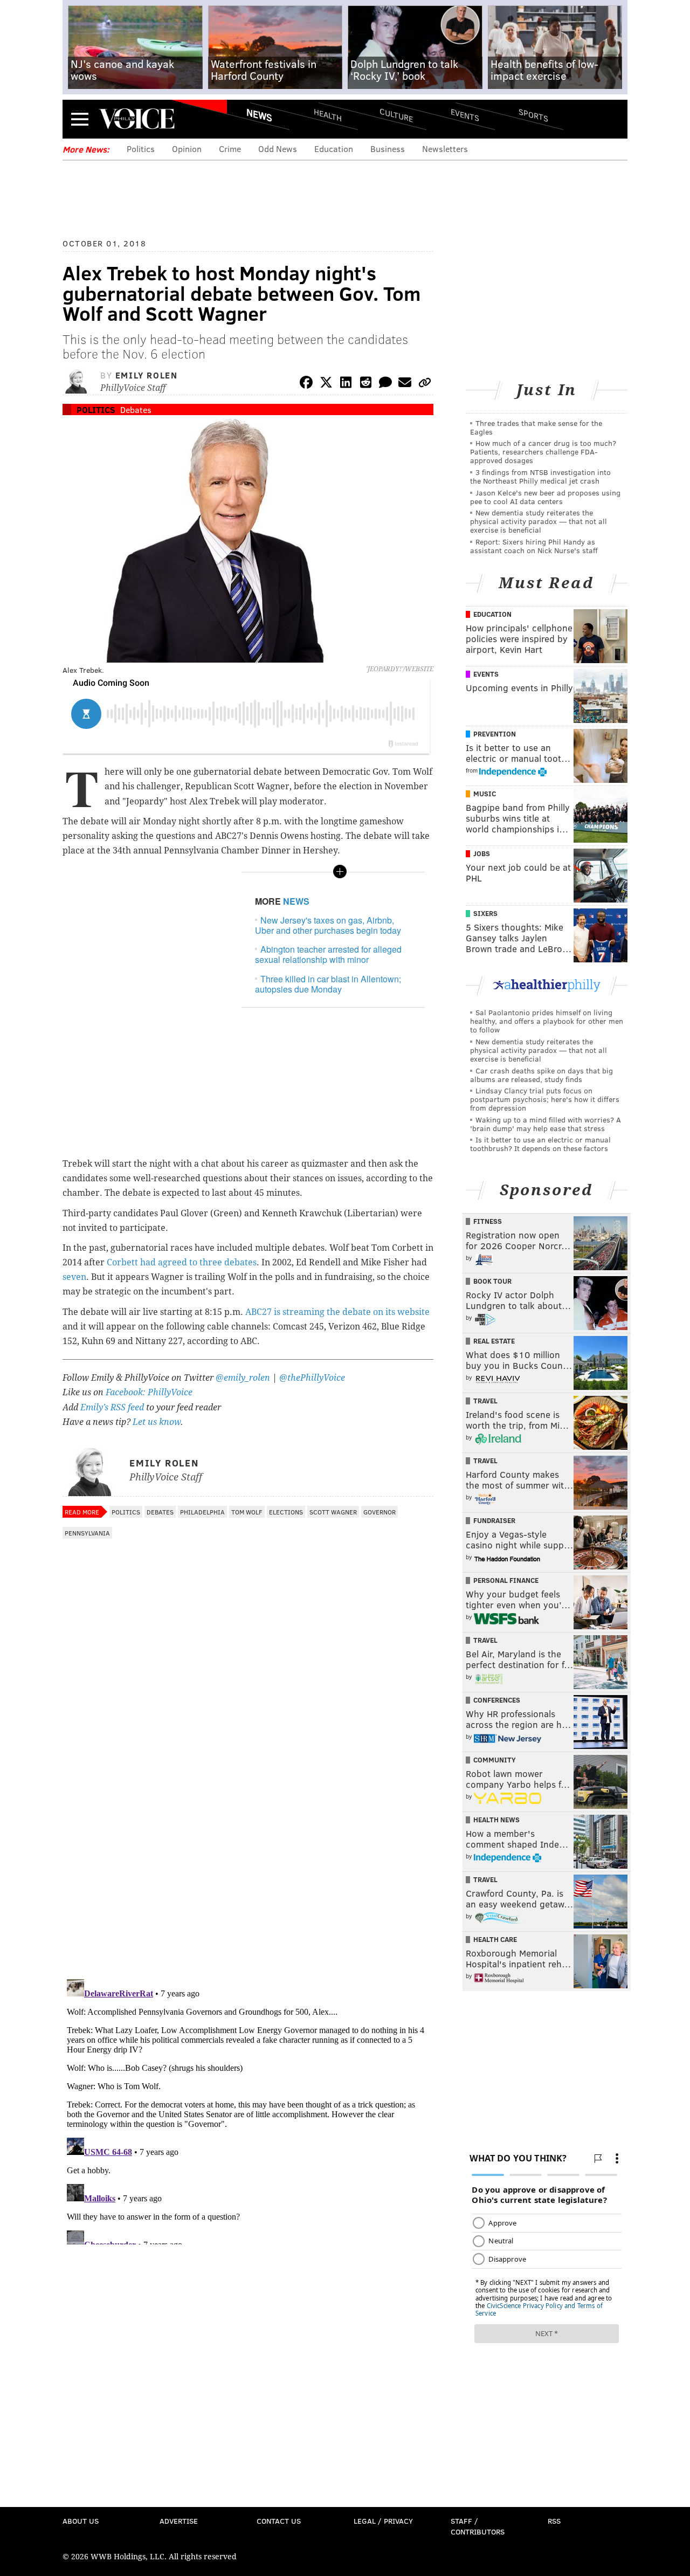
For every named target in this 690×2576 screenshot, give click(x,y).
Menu (80, 119)
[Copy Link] (425, 384)
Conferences (497, 1700)
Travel (485, 1401)
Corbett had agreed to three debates (182, 1262)
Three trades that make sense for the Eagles (536, 427)
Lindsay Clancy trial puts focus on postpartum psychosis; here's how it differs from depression (545, 1099)
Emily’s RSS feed (112, 1407)
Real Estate (494, 1341)
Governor (379, 1512)
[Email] (405, 384)
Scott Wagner (333, 1512)
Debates (136, 409)
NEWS (296, 901)
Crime (230, 149)
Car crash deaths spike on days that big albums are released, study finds (541, 1075)
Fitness (488, 1221)
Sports (533, 115)
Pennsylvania (87, 1533)
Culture (396, 115)
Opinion (187, 149)
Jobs (482, 853)
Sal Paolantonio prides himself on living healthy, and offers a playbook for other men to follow (547, 1021)
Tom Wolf (247, 1512)
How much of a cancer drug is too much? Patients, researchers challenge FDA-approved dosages (543, 452)
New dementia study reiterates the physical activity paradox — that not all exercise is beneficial (539, 521)
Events (465, 115)
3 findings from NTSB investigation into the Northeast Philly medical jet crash (540, 476)
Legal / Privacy (383, 2521)
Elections (286, 1512)
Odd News (278, 149)
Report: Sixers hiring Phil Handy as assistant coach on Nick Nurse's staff (534, 546)
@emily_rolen (243, 1378)
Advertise (179, 2521)
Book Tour (492, 1281)
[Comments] (385, 384)
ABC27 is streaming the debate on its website (337, 1312)
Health (328, 115)
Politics (141, 149)
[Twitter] (326, 384)
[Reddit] (365, 384)
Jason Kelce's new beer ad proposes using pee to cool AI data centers (545, 497)
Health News (496, 1820)
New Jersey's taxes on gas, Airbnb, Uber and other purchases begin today (328, 925)
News (259, 115)
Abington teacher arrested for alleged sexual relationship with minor (328, 954)
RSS (554, 2521)
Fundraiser (494, 1520)
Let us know (157, 1422)
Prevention (495, 734)
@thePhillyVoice (312, 1378)
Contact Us (279, 2521)
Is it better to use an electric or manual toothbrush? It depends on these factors (540, 1144)
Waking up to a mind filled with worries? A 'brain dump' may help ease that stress (546, 1124)
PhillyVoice (137, 119)
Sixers (485, 913)
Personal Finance (506, 1580)
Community (495, 1760)
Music (485, 794)
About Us (81, 2521)
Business (388, 149)
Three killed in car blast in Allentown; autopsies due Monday (328, 984)
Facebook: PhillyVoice (149, 1392)
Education (334, 149)
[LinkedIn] (346, 384)
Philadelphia (202, 1512)
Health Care (495, 1939)
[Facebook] (306, 384)
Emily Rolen (147, 375)
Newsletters (445, 149)
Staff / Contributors (478, 2526)
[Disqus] (248, 1831)
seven (74, 1277)
